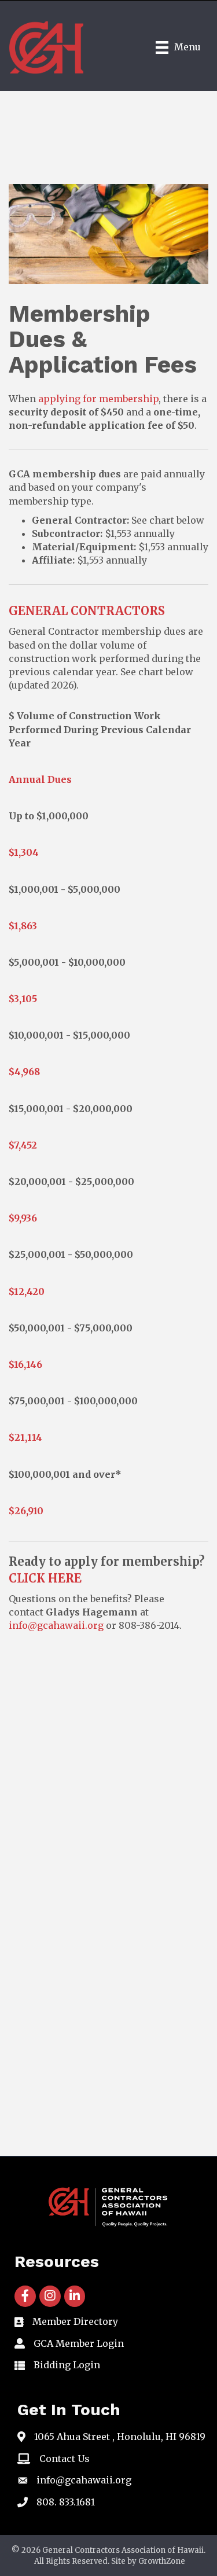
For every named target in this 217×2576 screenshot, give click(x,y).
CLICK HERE (45, 1578)
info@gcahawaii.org (56, 1625)
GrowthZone (162, 2561)
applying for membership (98, 399)
